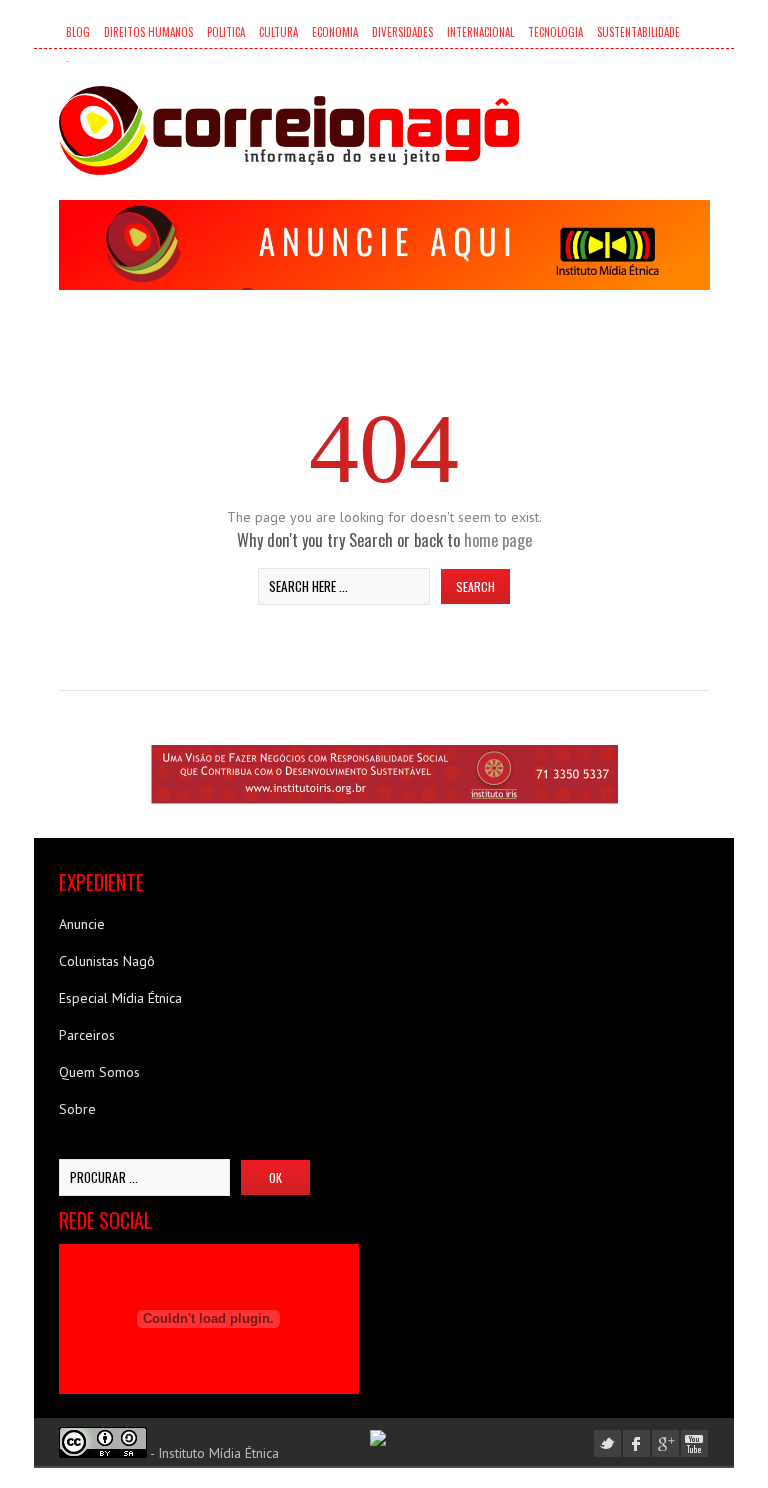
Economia (335, 32)
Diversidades (402, 32)
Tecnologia (555, 32)
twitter (607, 1443)
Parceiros (87, 1035)
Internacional (480, 32)
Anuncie (82, 924)
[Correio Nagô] (289, 130)
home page (498, 539)
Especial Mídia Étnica (120, 998)
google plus (665, 1443)
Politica (226, 32)
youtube (694, 1443)
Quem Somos (99, 1072)
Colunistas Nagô (107, 961)
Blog (78, 32)
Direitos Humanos (148, 32)
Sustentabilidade (638, 32)
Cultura (278, 32)
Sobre (77, 1109)
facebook (636, 1443)
